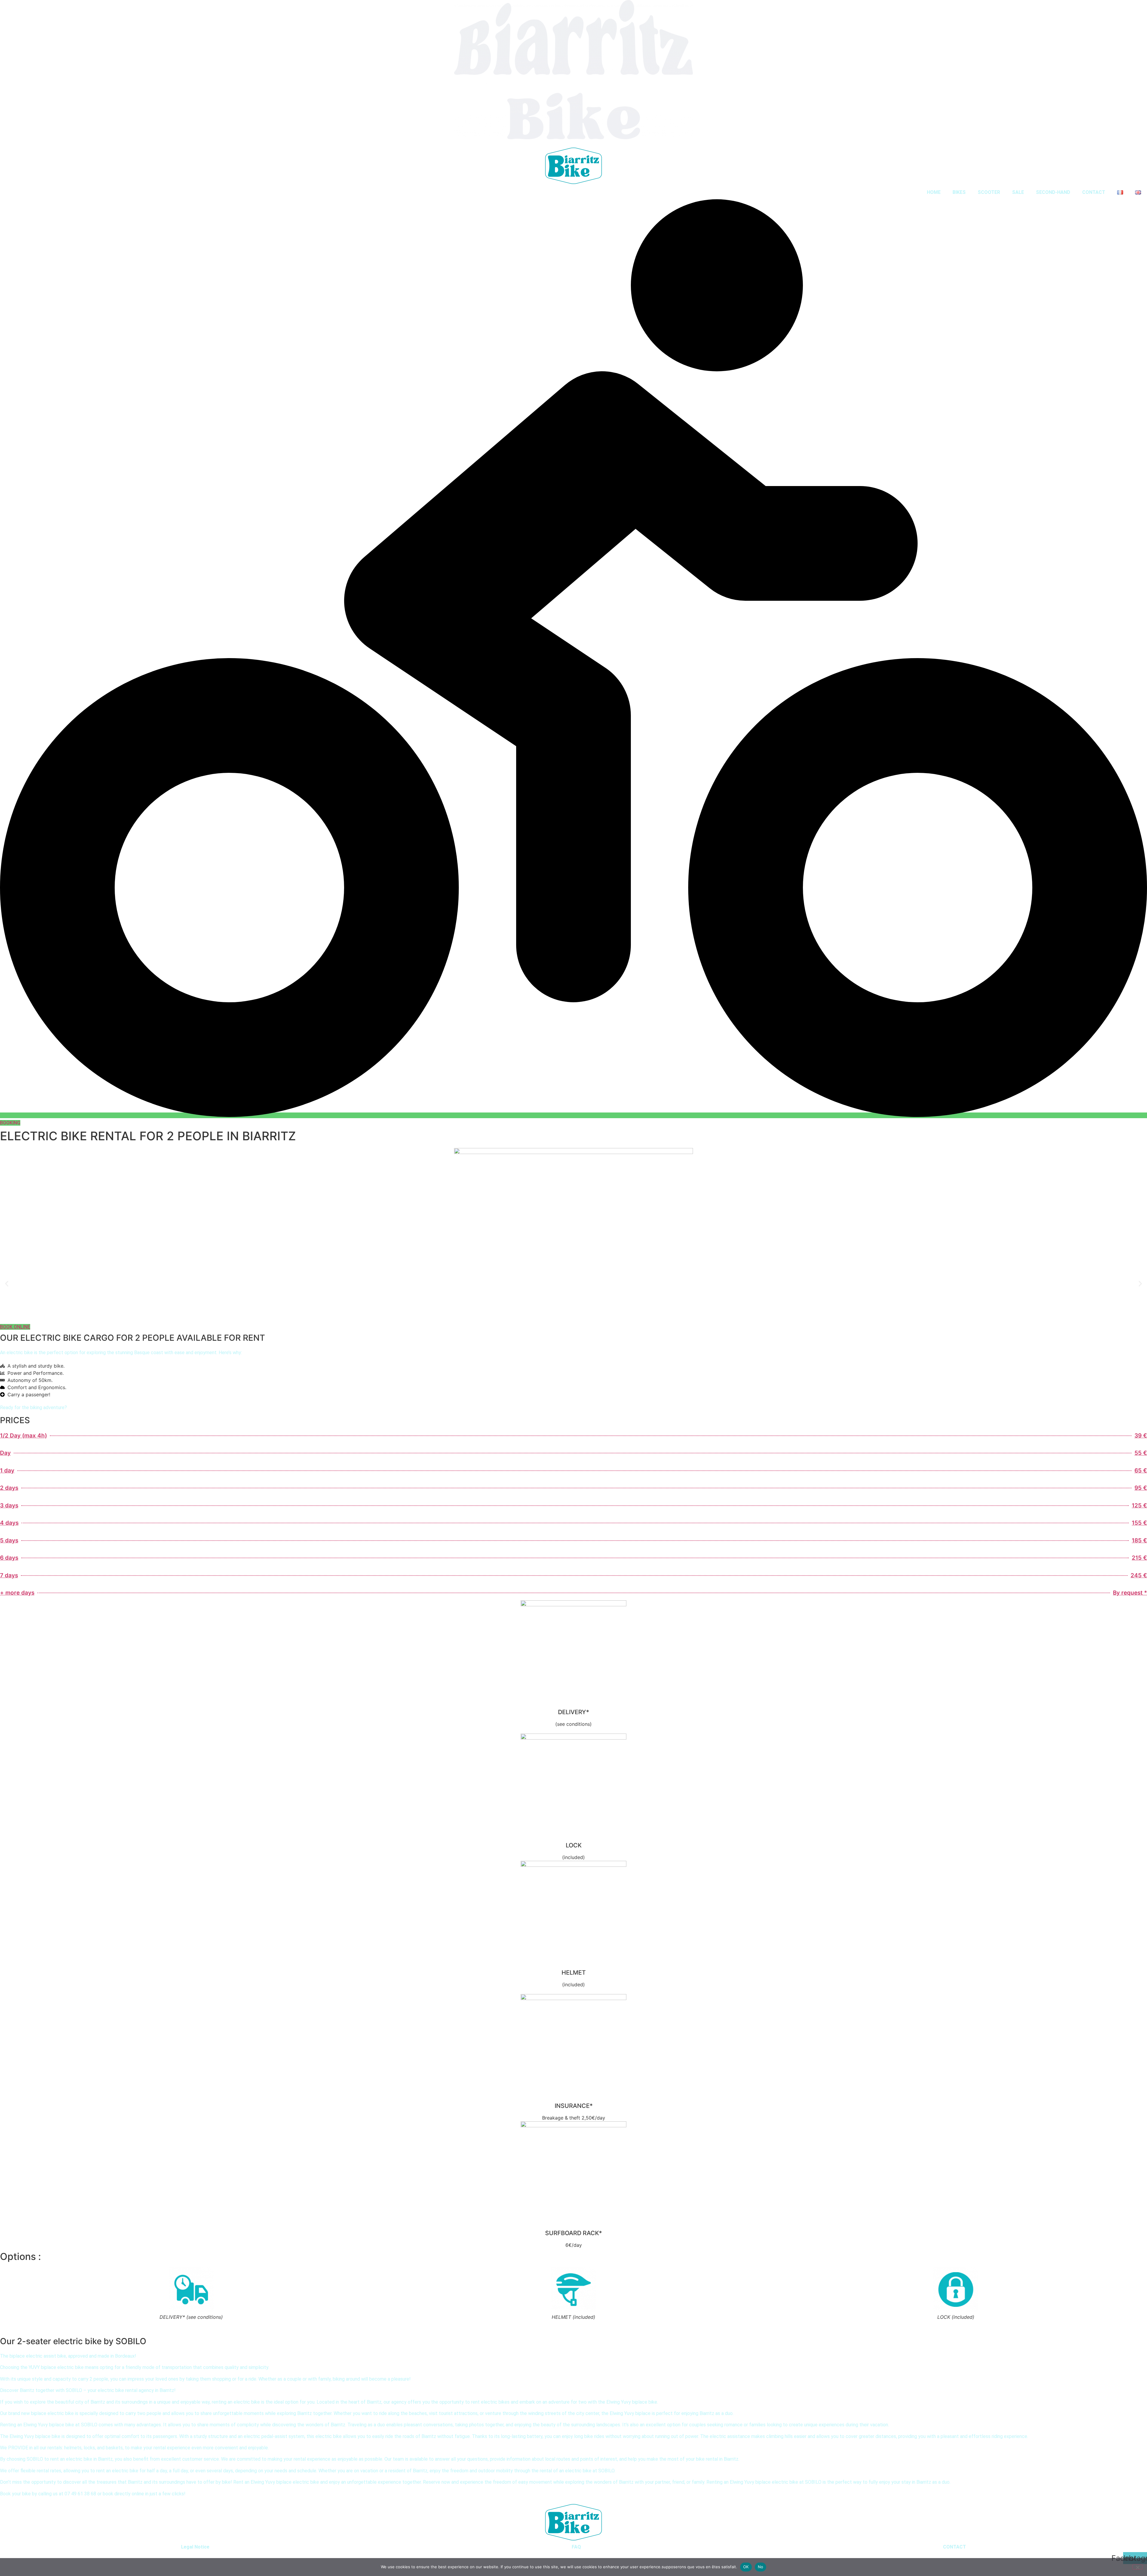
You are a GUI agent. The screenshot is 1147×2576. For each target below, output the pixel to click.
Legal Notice (195, 2547)
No (761, 2567)
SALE (1018, 192)
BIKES (959, 192)
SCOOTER (989, 192)
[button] (7, 1284)
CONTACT (1094, 192)
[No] (1137, 2567)
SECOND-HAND (1053, 192)
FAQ (576, 2547)
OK (746, 2567)
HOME (934, 192)
